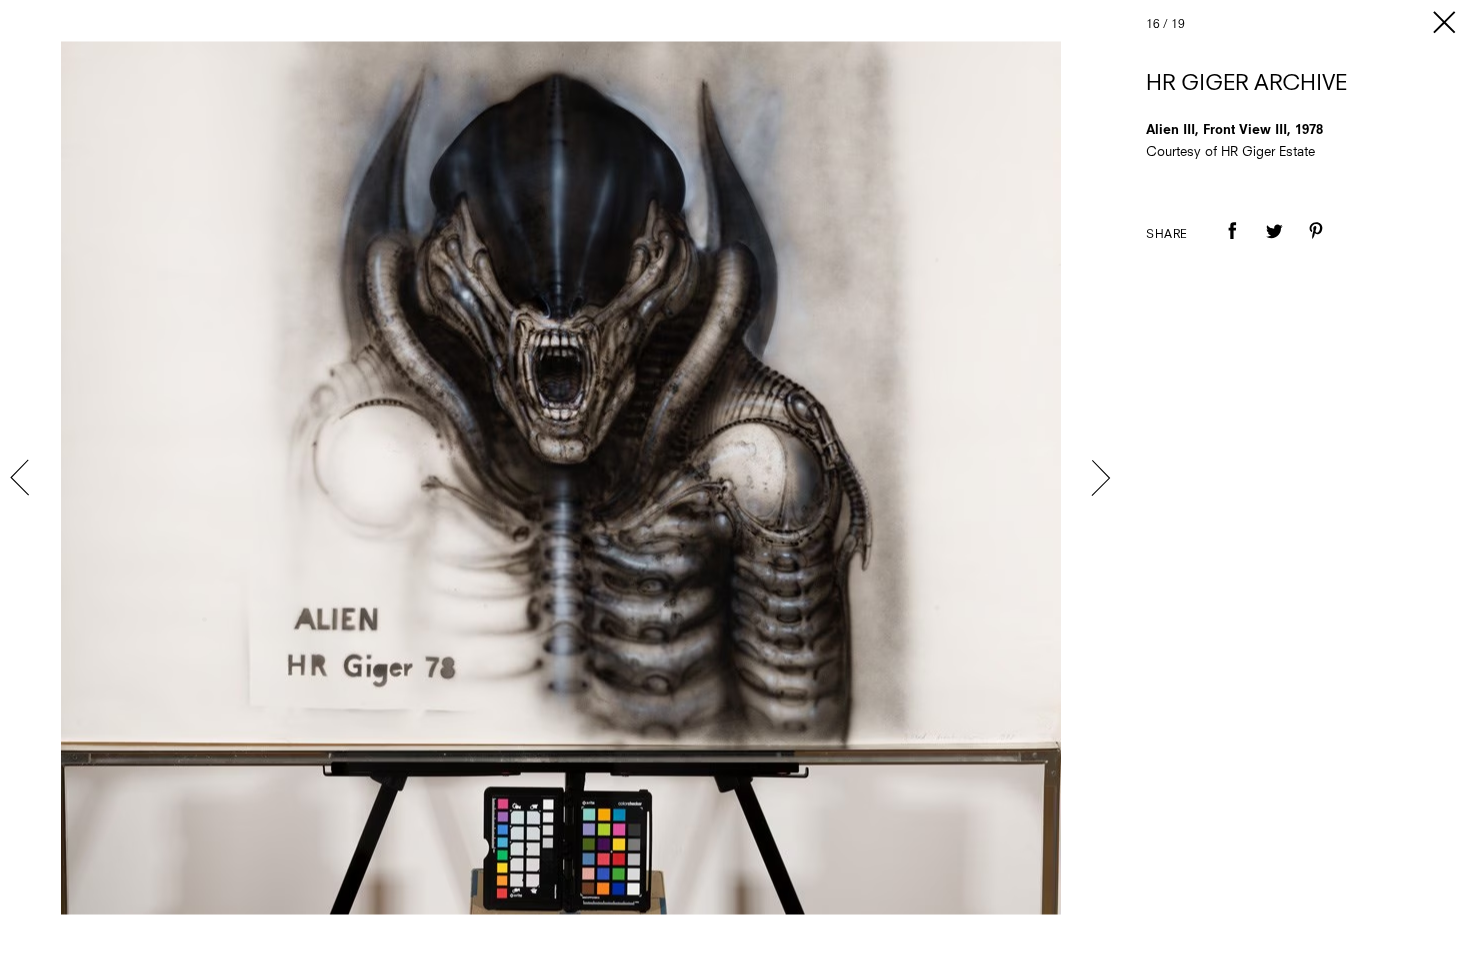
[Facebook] (1232, 245)
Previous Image (22, 478)
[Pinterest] (1316, 245)
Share (1167, 235)
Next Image (1100, 478)
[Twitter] (1274, 245)
